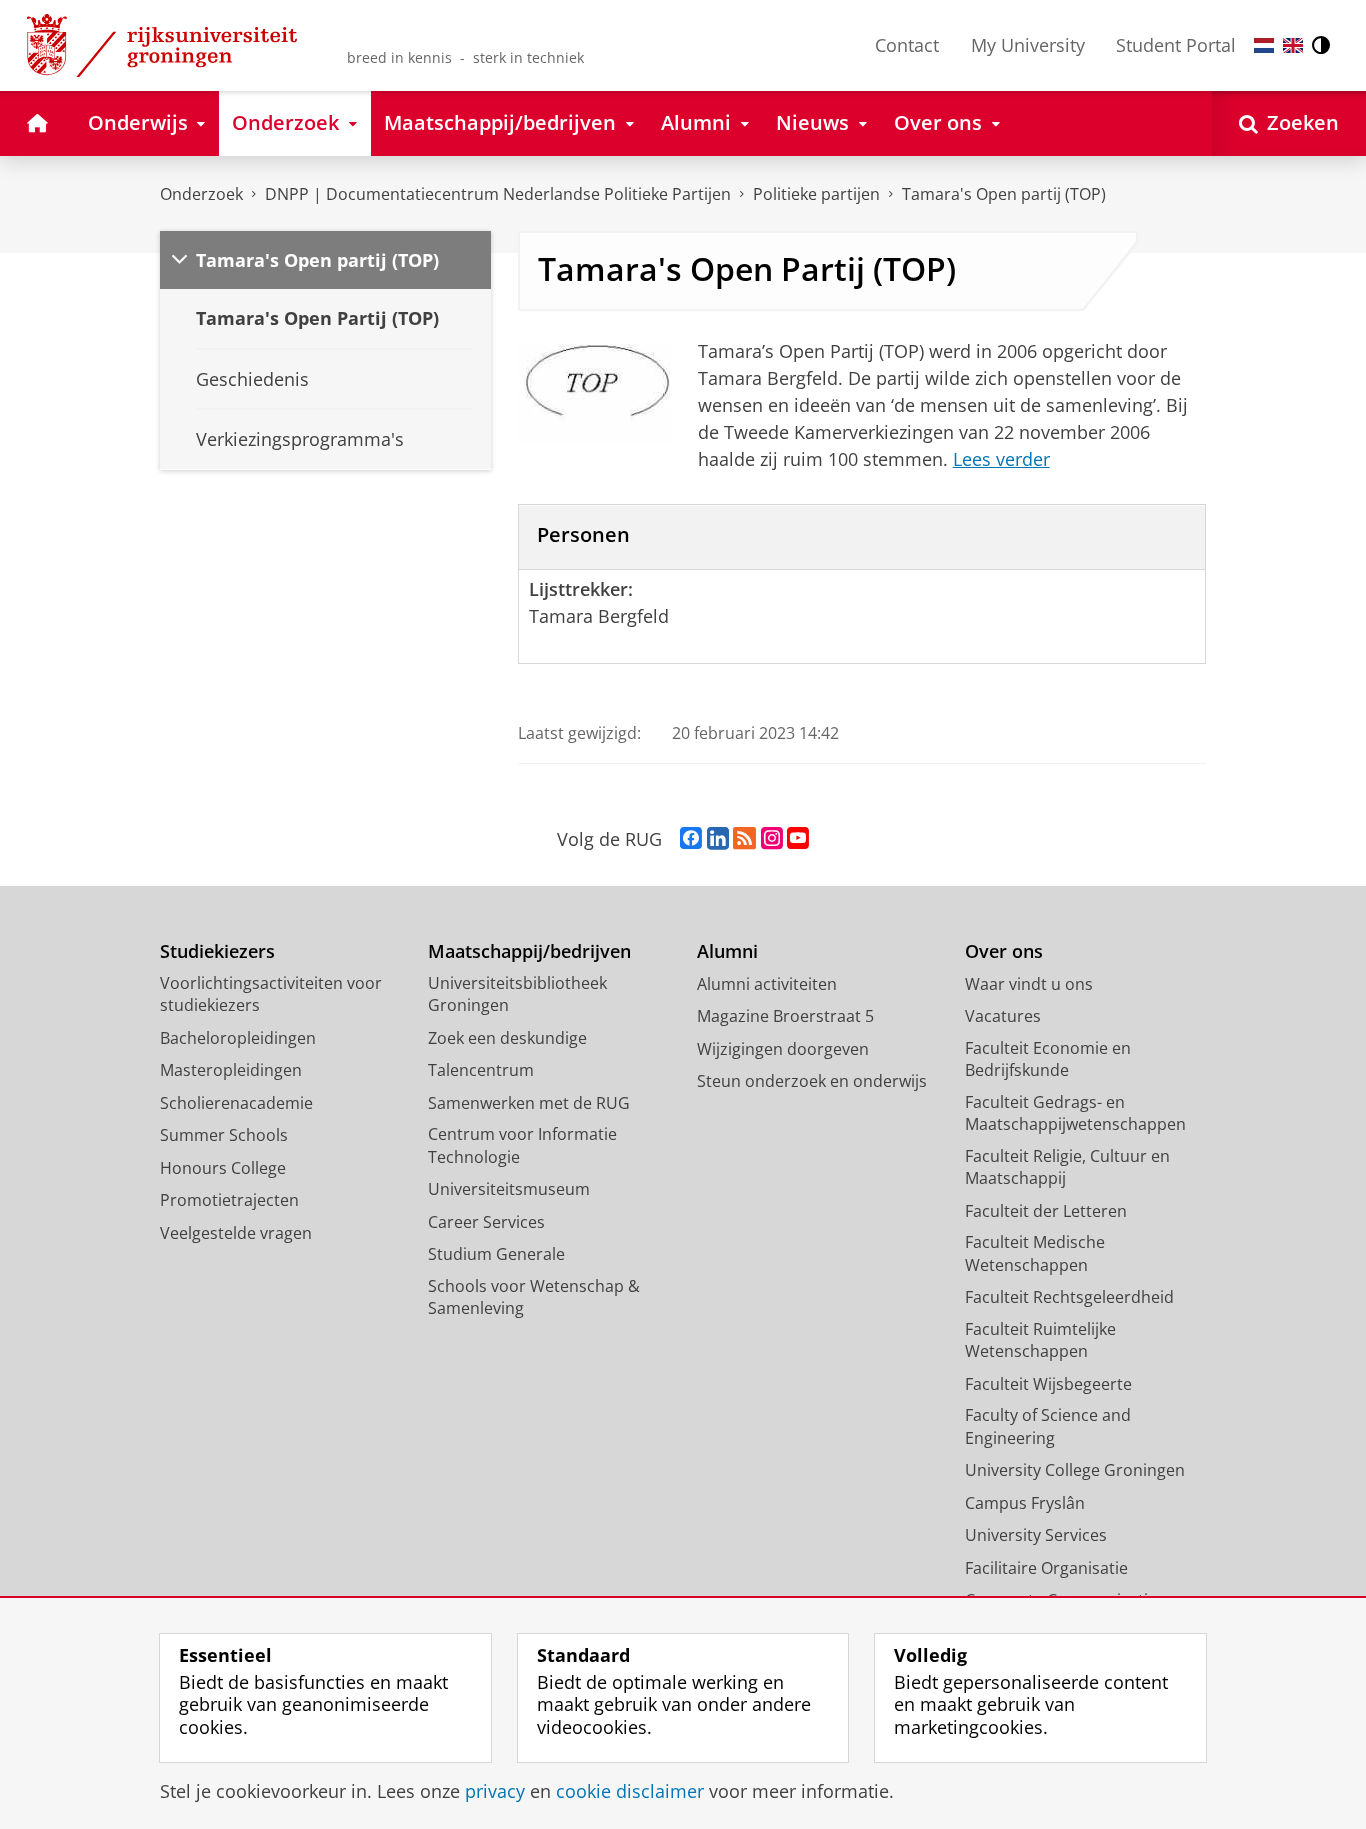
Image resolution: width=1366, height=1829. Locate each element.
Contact (907, 45)
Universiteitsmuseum (509, 1189)
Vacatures (1003, 1016)
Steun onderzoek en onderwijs (812, 1081)
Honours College (223, 1168)
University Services (1036, 1535)
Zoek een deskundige (507, 1038)
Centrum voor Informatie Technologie (522, 1145)
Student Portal (1176, 45)
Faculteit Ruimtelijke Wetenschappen (1040, 1340)
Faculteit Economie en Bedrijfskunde (1048, 1059)
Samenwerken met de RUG (529, 1103)
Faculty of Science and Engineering (1048, 1426)
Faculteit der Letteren (1046, 1211)
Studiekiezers (217, 951)
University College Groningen (1075, 1470)
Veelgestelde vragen (236, 1233)
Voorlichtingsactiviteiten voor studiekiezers (271, 994)
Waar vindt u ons (1029, 984)
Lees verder (1001, 459)
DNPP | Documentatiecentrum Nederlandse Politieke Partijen (498, 194)
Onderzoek (201, 194)
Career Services (486, 1222)
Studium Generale (496, 1254)
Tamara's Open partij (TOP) (1004, 194)
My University (1028, 45)
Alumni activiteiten (767, 984)
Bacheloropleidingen (238, 1038)
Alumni (727, 951)
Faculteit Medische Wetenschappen (1035, 1253)
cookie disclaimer (630, 1791)
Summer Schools (224, 1135)
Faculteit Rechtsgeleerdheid (1069, 1297)
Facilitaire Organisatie (1046, 1568)
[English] (1293, 45)
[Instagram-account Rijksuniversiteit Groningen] (772, 839)
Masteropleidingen (231, 1070)
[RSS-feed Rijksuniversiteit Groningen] (744, 839)
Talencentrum (481, 1070)
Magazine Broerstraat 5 (785, 1016)
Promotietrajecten (229, 1200)
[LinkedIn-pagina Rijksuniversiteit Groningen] (718, 839)
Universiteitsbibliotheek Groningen (517, 994)
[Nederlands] (1264, 45)
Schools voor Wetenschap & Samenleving (534, 1297)
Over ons (1004, 951)
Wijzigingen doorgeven (783, 1049)
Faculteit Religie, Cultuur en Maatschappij (1067, 1167)
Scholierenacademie (236, 1103)
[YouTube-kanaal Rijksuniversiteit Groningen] (798, 839)
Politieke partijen (816, 194)
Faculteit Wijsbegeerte (1048, 1384)
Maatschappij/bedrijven (529, 951)
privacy (495, 1791)
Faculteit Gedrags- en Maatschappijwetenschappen (1075, 1113)
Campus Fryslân (1025, 1503)
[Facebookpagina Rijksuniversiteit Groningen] (691, 839)
